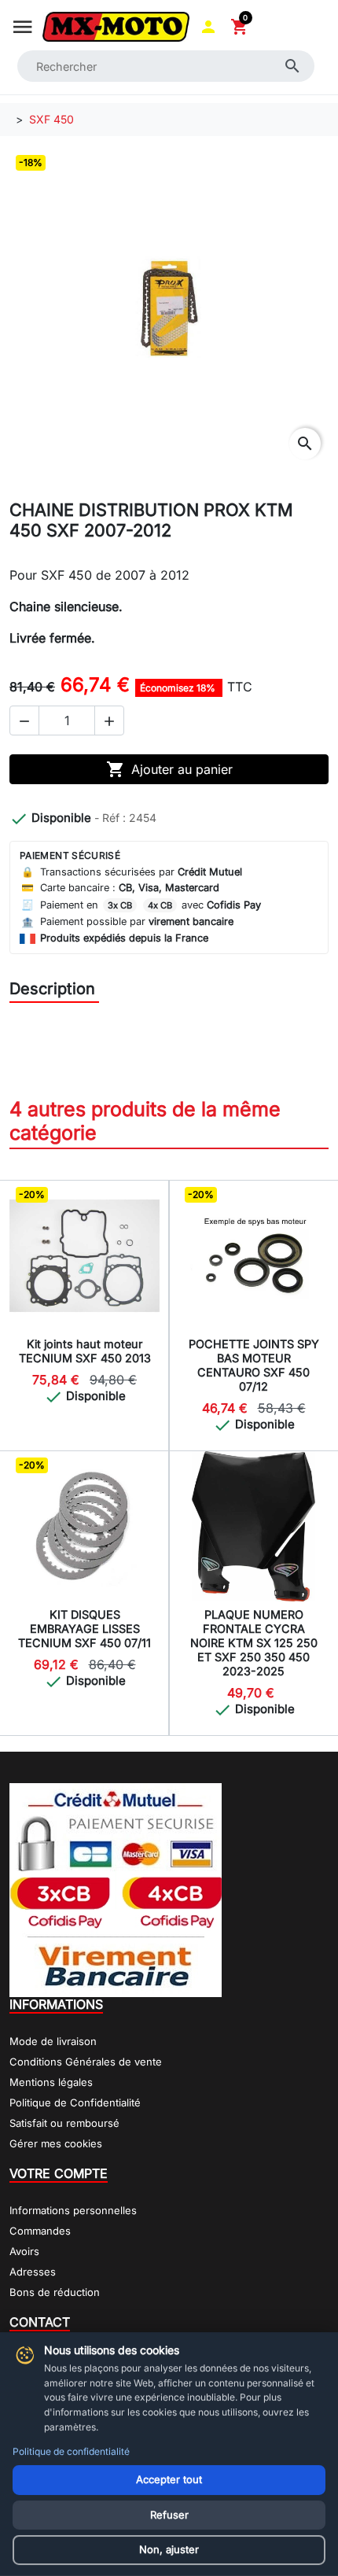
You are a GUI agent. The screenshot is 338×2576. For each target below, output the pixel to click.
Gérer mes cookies (56, 2143)
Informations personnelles (73, 2210)
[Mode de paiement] (116, 1889)
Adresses (33, 2272)
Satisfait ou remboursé (64, 2123)
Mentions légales (51, 2082)
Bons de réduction (55, 2292)
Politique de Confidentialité (75, 2102)
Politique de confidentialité (71, 2451)
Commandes (40, 2231)
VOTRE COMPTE (59, 2173)
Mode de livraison (53, 2041)
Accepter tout (169, 2479)
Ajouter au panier (169, 769)
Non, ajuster (169, 2549)
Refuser (169, 2515)
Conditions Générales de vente (86, 2062)
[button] (208, 27)
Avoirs (24, 2251)
